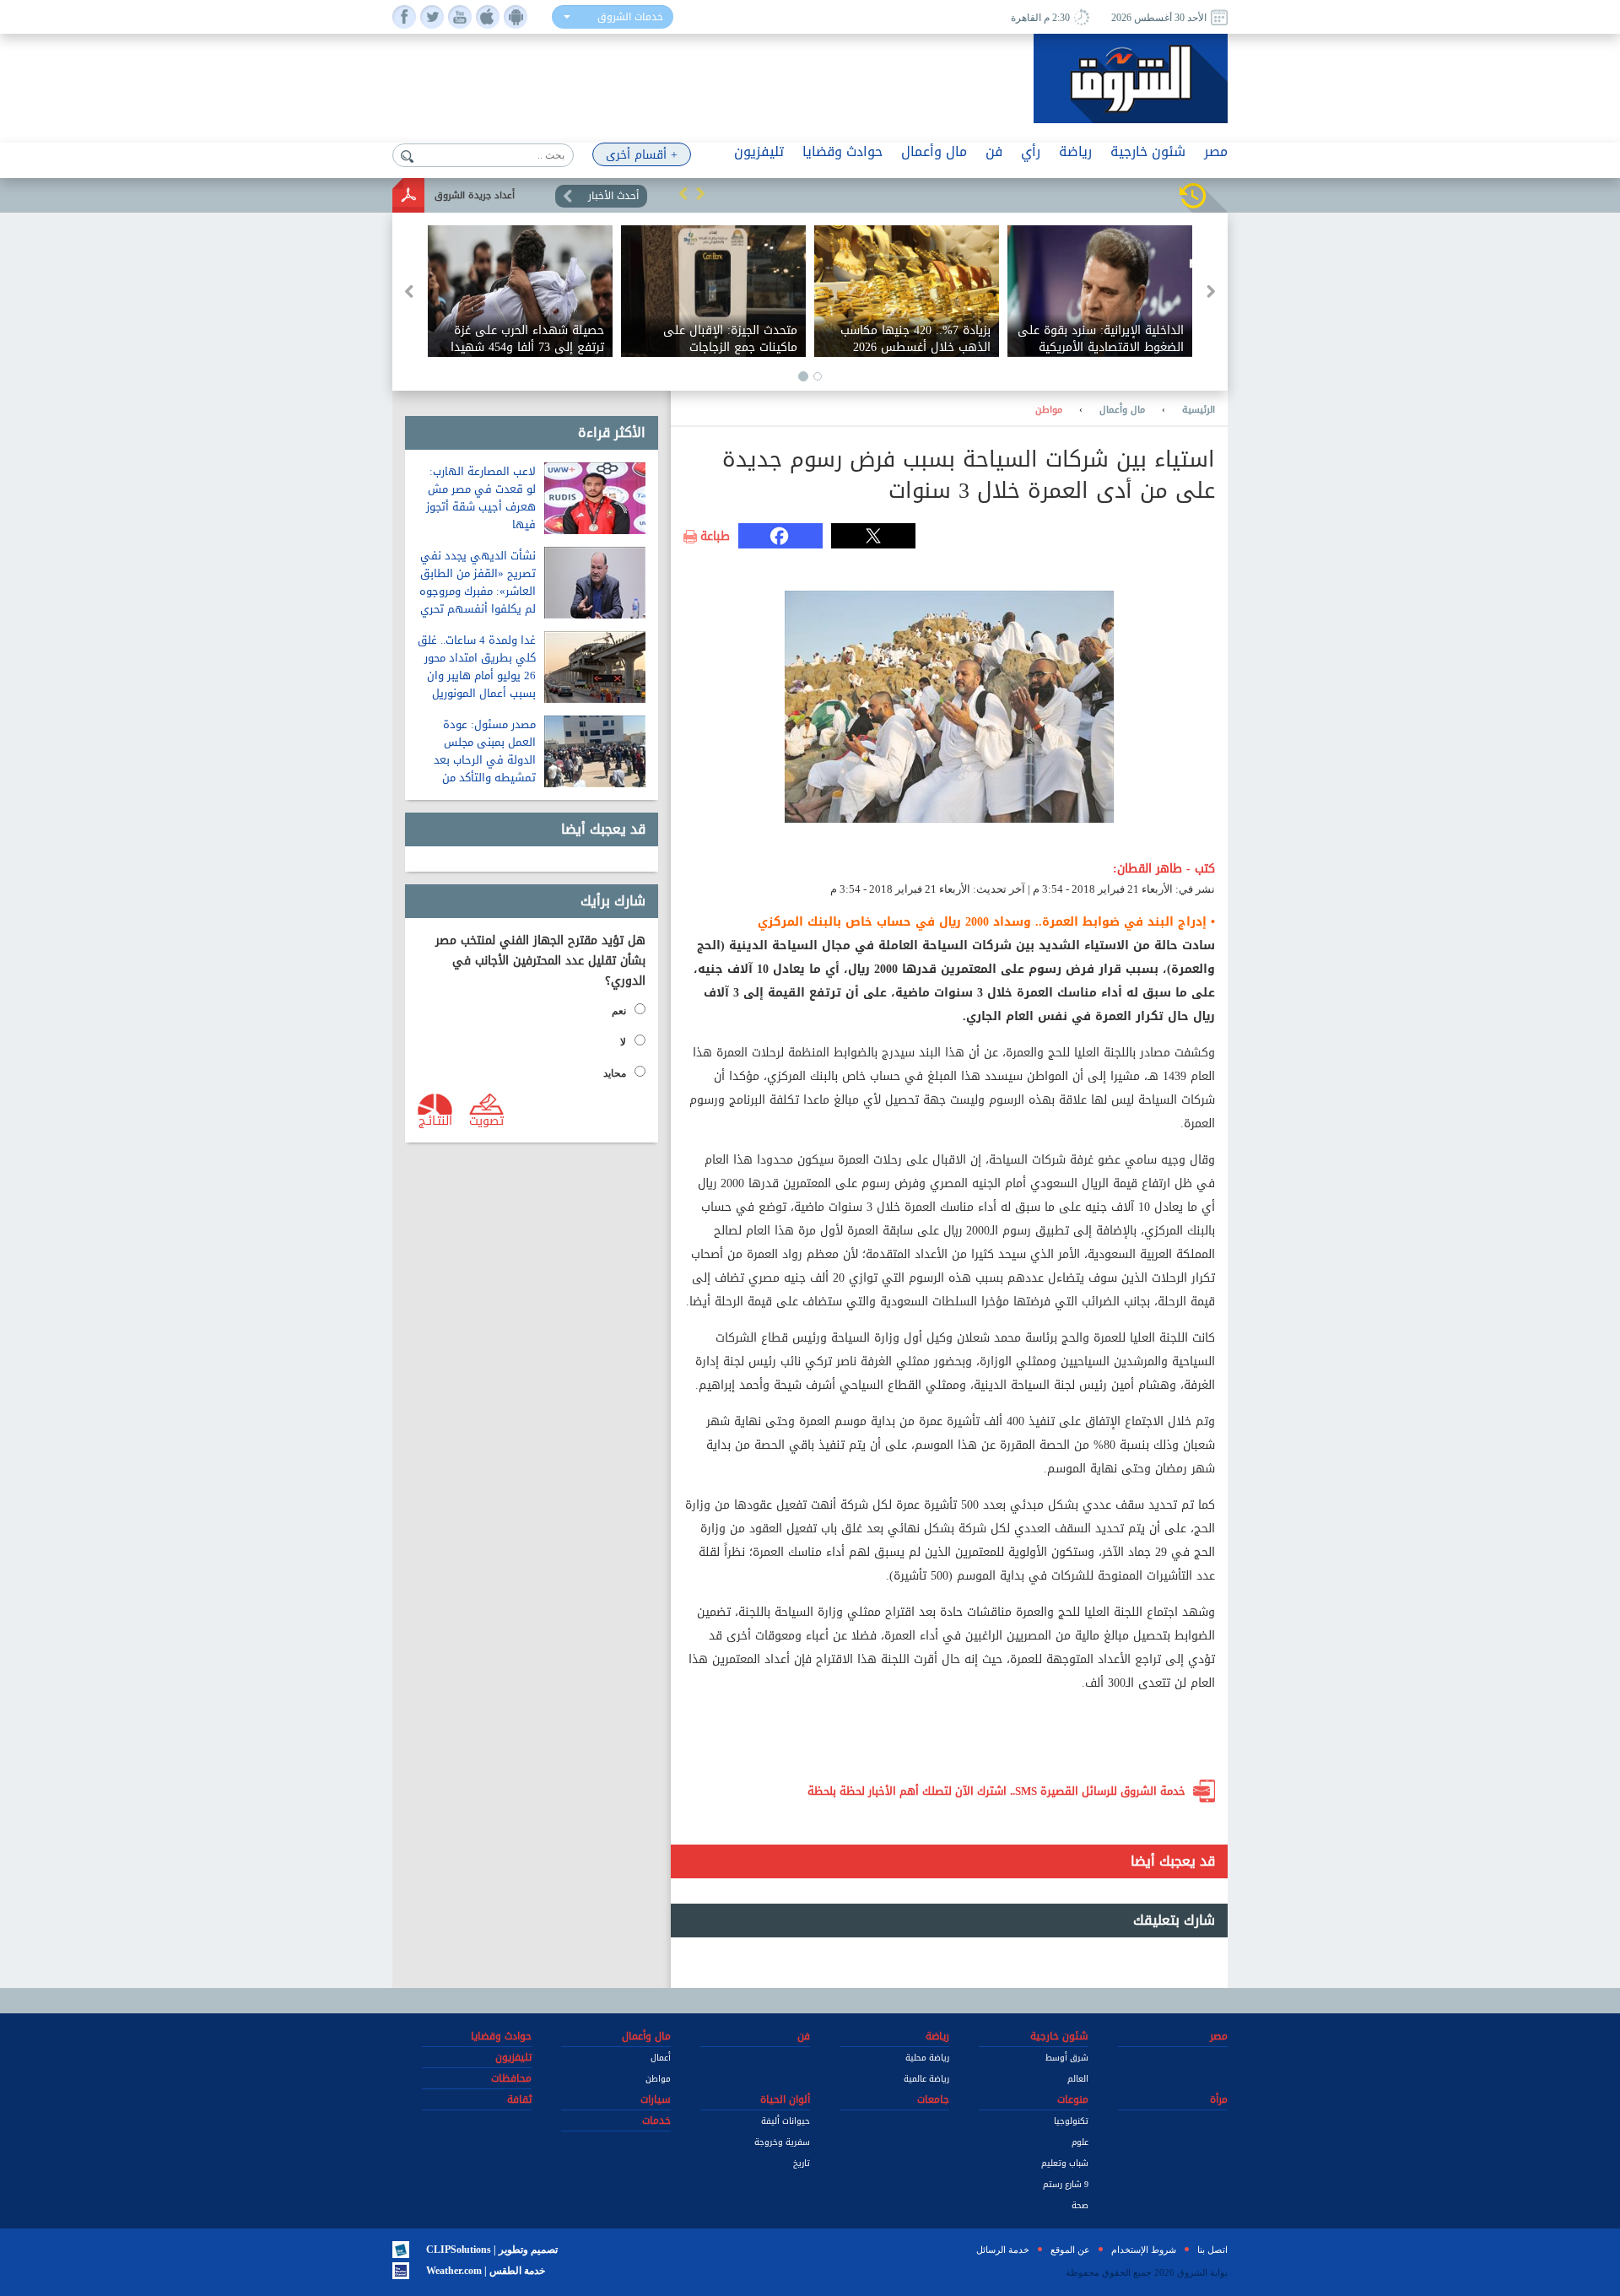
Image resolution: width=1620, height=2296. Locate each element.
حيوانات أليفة (786, 2121)
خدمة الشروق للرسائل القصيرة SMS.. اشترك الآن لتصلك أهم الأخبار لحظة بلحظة (996, 1791)
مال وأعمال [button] (934, 151)
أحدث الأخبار (613, 196)
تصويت (486, 1120)
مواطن (1049, 410)
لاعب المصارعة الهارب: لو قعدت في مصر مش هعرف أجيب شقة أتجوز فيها (481, 498)
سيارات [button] (656, 2099)
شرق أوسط (1067, 2058)
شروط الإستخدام (1144, 2250)
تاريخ (802, 2163)
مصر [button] (1216, 151)
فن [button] (994, 151)
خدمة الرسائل (1003, 2250)
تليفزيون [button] (759, 151)
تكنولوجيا (1071, 2121)
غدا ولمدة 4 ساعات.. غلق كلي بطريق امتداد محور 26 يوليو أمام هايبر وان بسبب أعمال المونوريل (477, 667)
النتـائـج (435, 1120)
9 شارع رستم (1066, 2184)
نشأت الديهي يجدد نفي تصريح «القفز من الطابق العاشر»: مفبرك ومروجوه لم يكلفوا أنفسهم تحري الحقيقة (478, 591)
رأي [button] (1031, 151)
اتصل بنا (1212, 2250)
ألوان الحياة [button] (785, 2099)
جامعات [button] (933, 2099)
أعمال (661, 2058)
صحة (1080, 2205)
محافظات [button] (511, 2078)
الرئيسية (1199, 410)
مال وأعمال (1122, 410)
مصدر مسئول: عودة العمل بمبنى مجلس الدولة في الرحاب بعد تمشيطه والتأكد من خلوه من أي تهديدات (485, 760)
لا (623, 1042)
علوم (1080, 2142)
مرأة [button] (1219, 2099)
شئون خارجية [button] (1148, 151)
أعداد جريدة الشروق (475, 195)
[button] (683, 193)
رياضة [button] (1075, 151)
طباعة (715, 537)
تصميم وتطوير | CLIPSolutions (492, 2250)
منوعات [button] (1073, 2099)
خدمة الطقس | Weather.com (486, 2271)
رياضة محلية (927, 2058)
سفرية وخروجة (782, 2142)
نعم (619, 1011)
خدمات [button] (656, 2120)
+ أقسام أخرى (642, 155)
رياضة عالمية (926, 2079)
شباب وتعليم (1065, 2163)
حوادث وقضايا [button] (842, 151)
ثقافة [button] (519, 2099)
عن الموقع (1070, 2250)
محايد (615, 1073)
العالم (1078, 2079)
